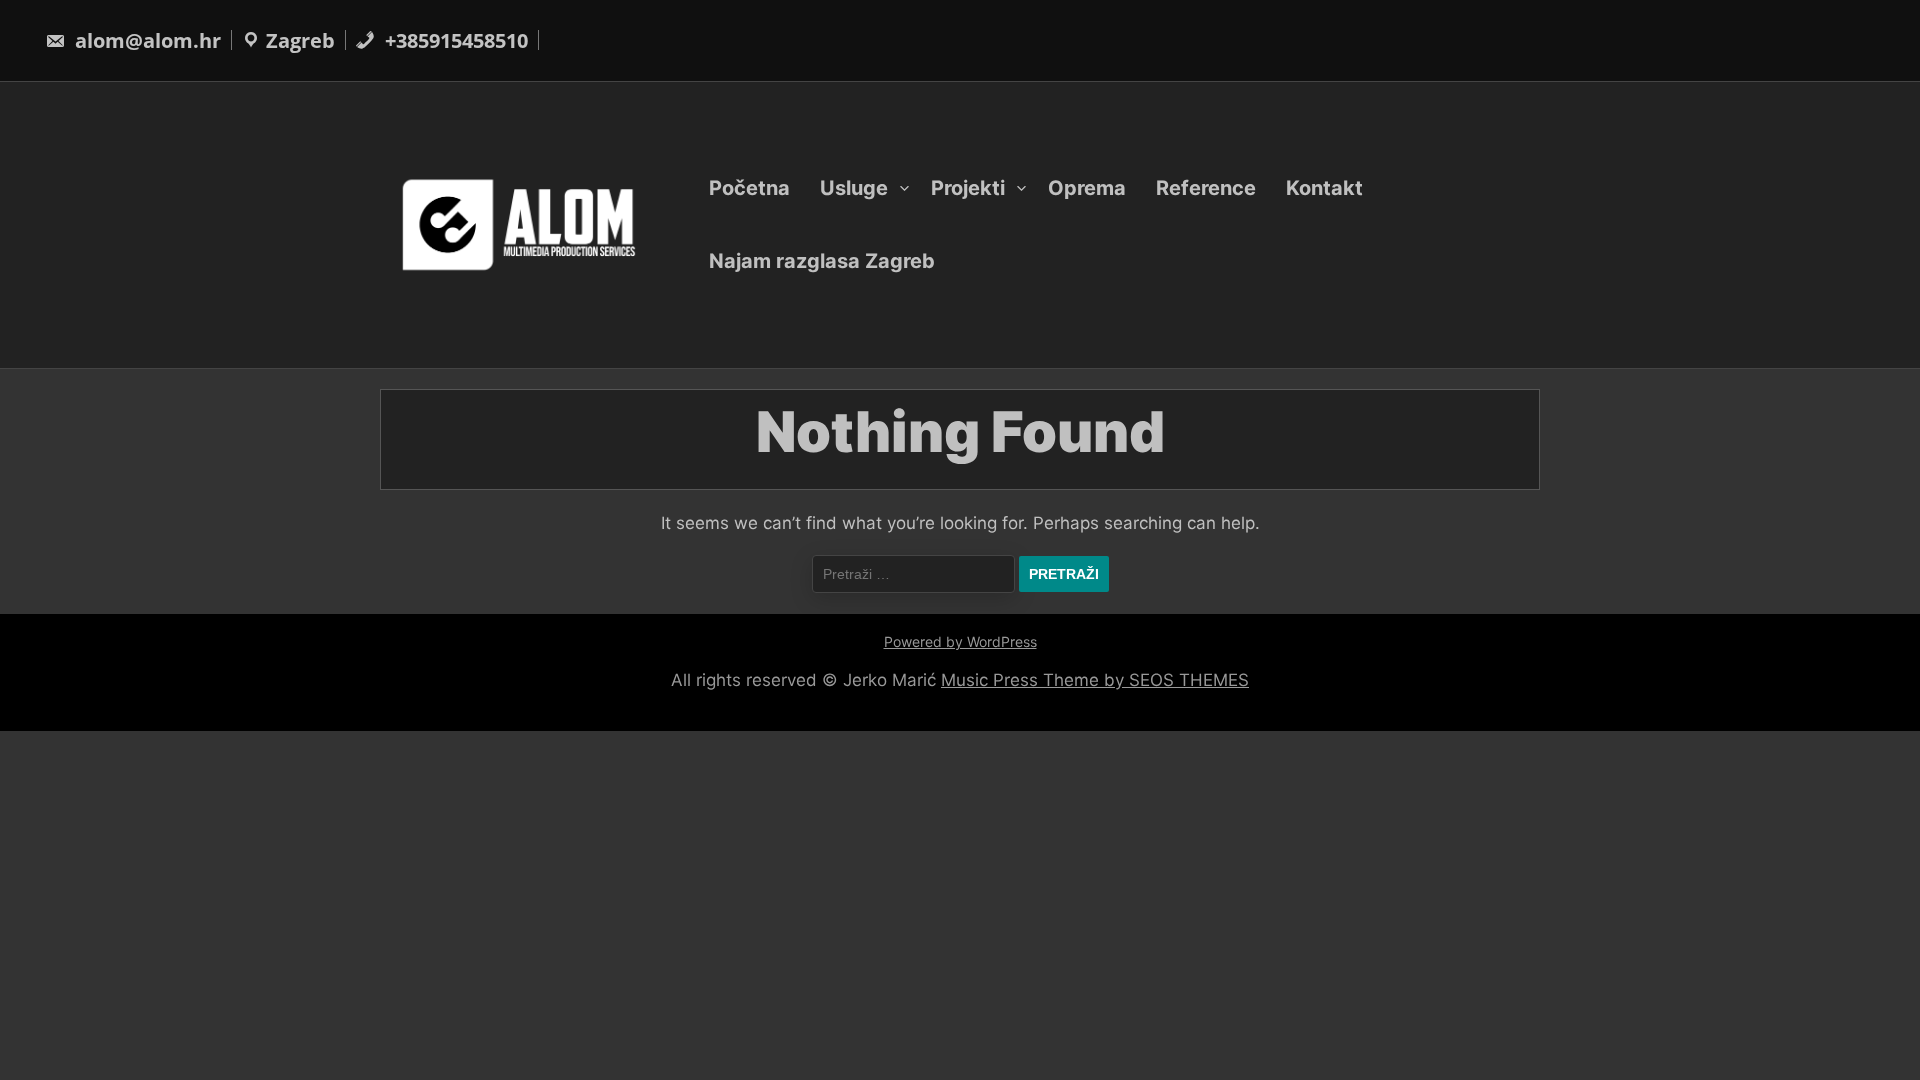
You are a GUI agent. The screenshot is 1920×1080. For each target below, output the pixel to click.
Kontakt (1324, 188)
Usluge (854, 188)
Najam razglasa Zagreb (822, 261)
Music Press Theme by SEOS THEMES (1095, 680)
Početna (749, 188)
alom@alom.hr (145, 40)
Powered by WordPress (960, 641)
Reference (1206, 188)
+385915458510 (454, 40)
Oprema (1087, 188)
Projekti (968, 188)
